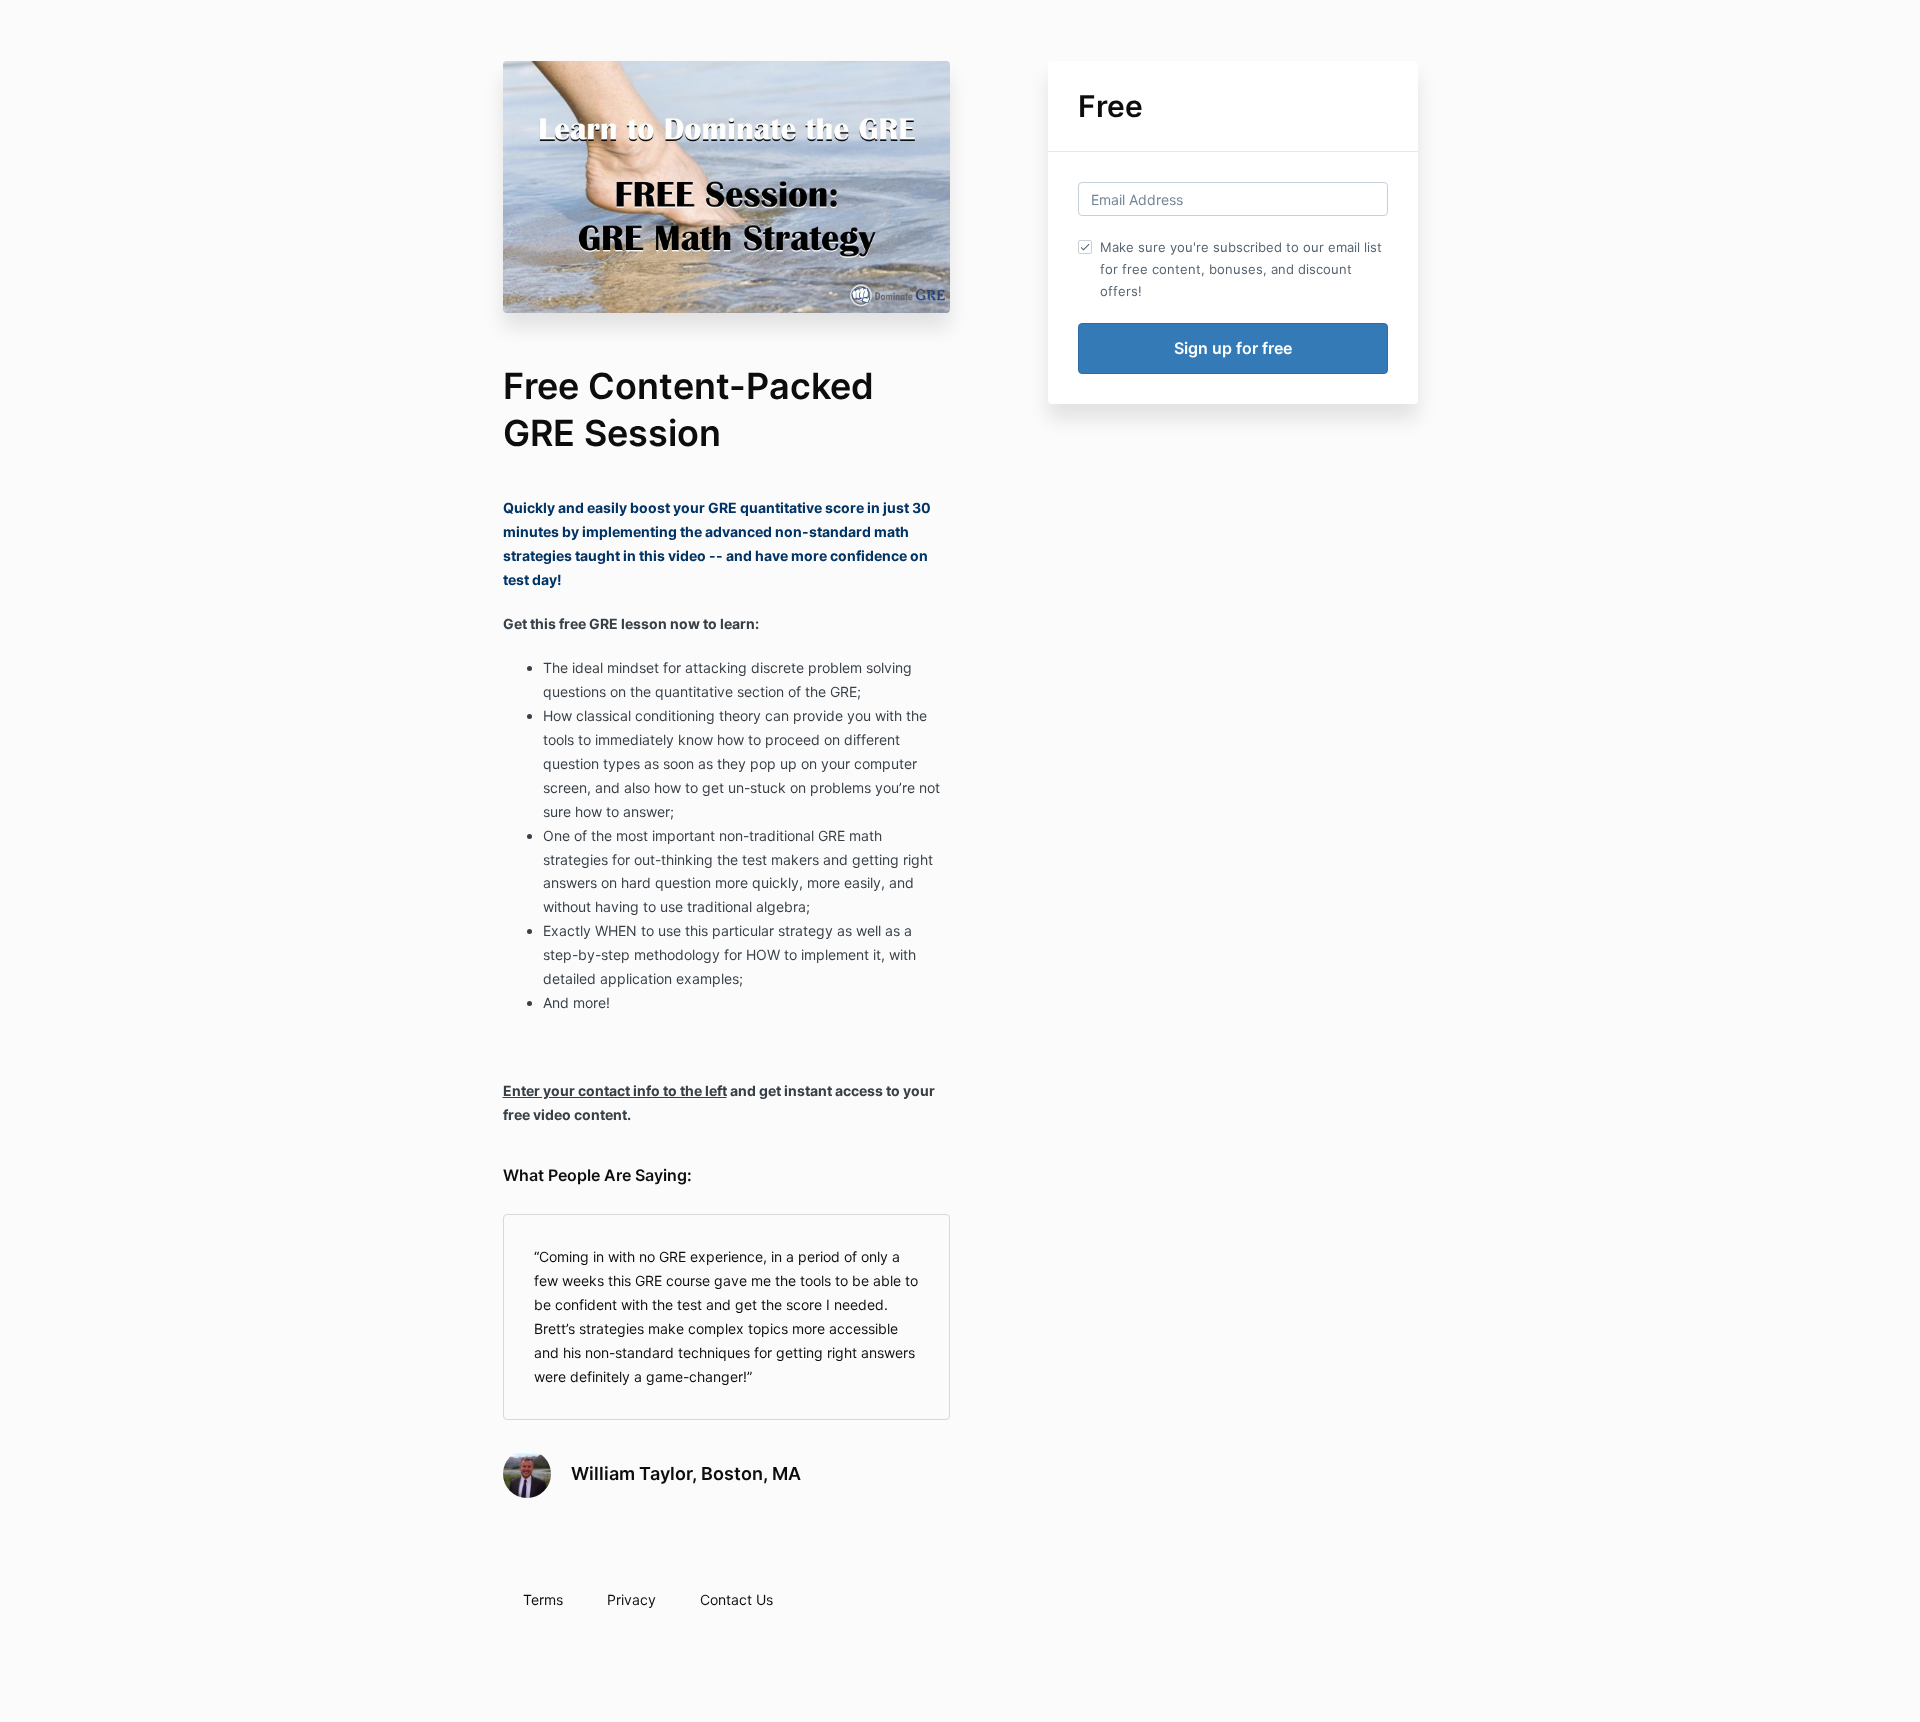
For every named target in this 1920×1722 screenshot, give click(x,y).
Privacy (631, 1599)
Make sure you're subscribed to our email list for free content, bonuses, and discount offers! (1241, 269)
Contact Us (736, 1599)
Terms (543, 1599)
